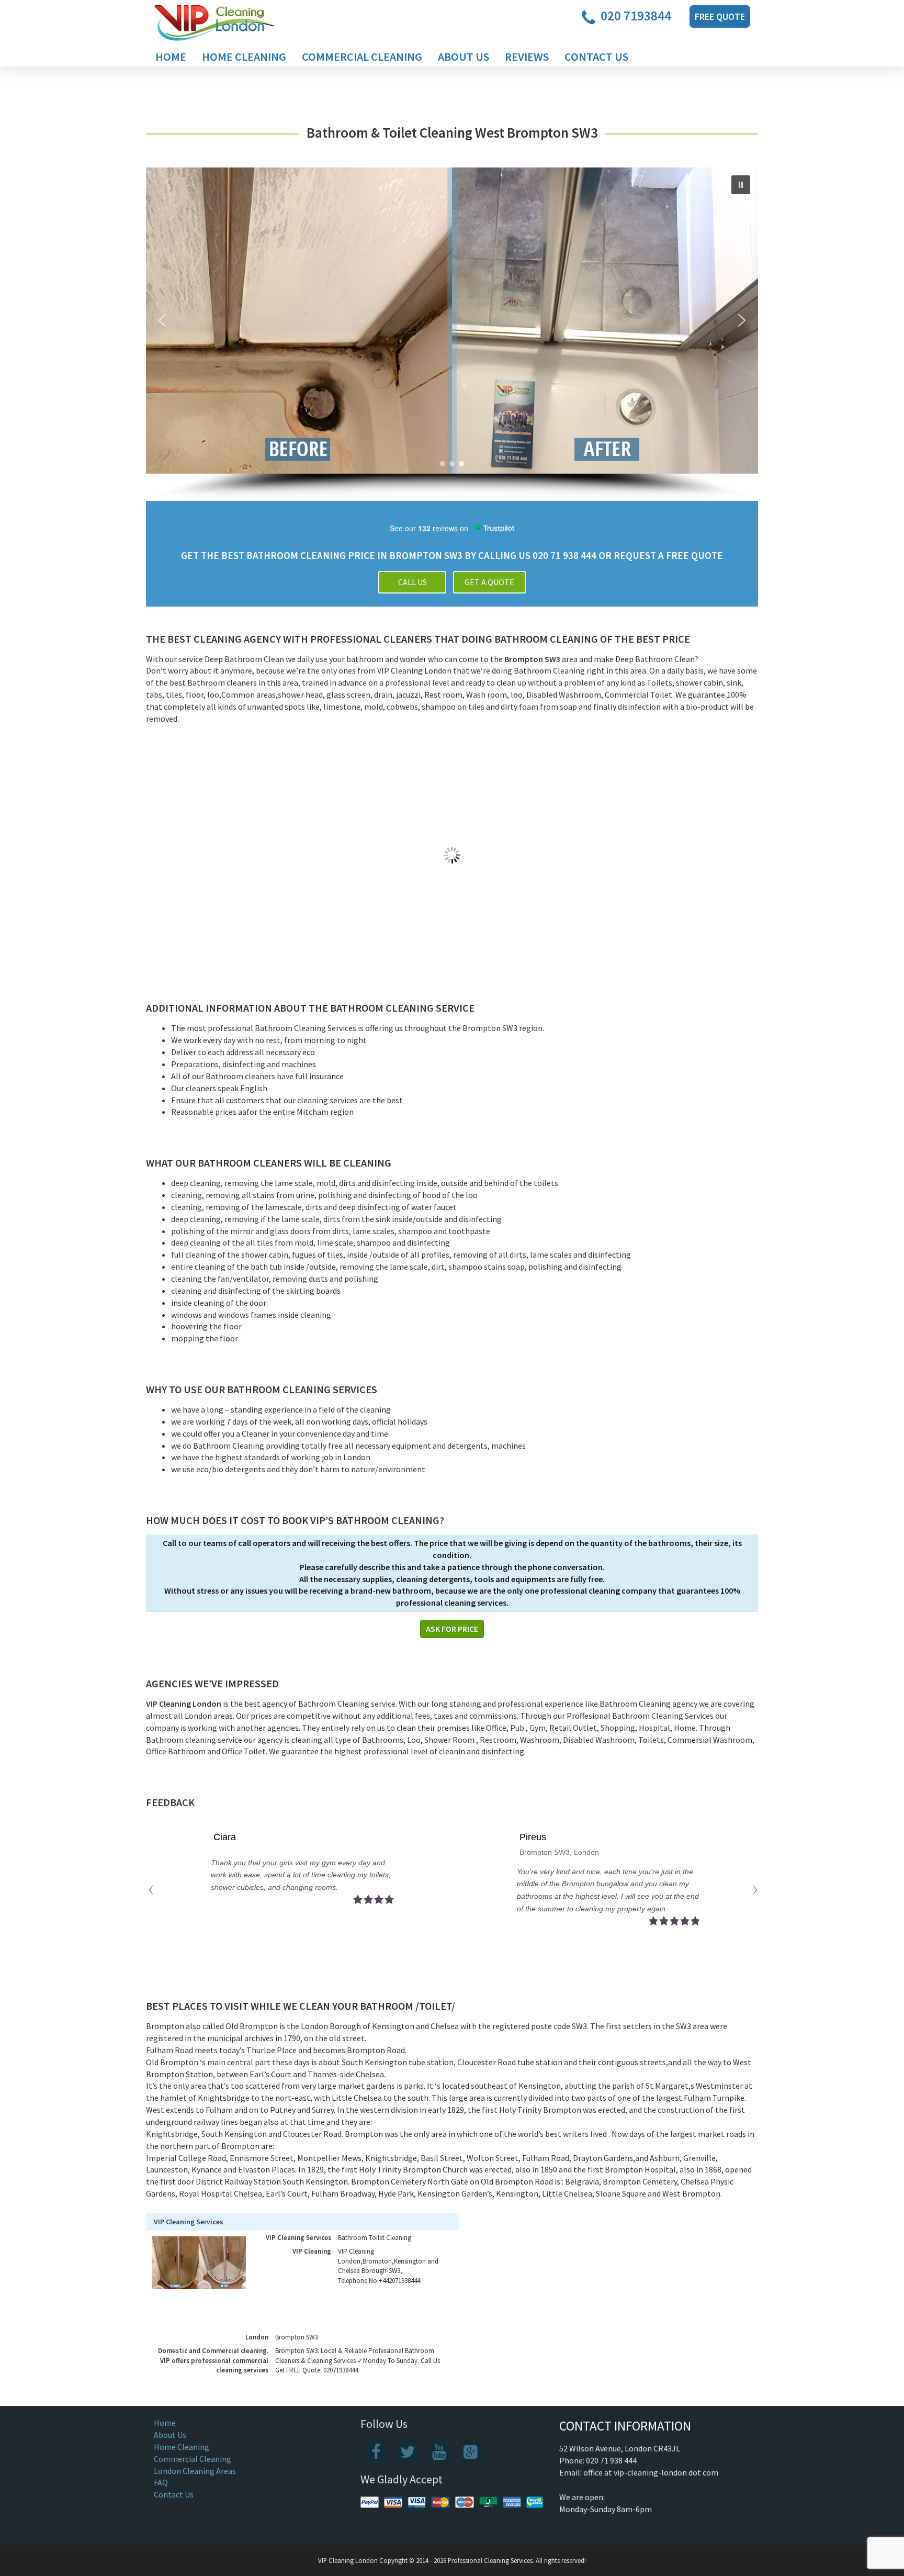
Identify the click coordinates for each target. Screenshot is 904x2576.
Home (171, 57)
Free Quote (720, 16)
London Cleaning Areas (195, 2471)
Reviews (527, 57)
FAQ (161, 2482)
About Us (464, 57)
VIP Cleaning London (348, 2560)
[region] (452, 334)
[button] (741, 185)
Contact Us (596, 57)
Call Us (413, 582)
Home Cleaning (244, 57)
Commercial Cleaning (362, 57)
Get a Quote (489, 582)
